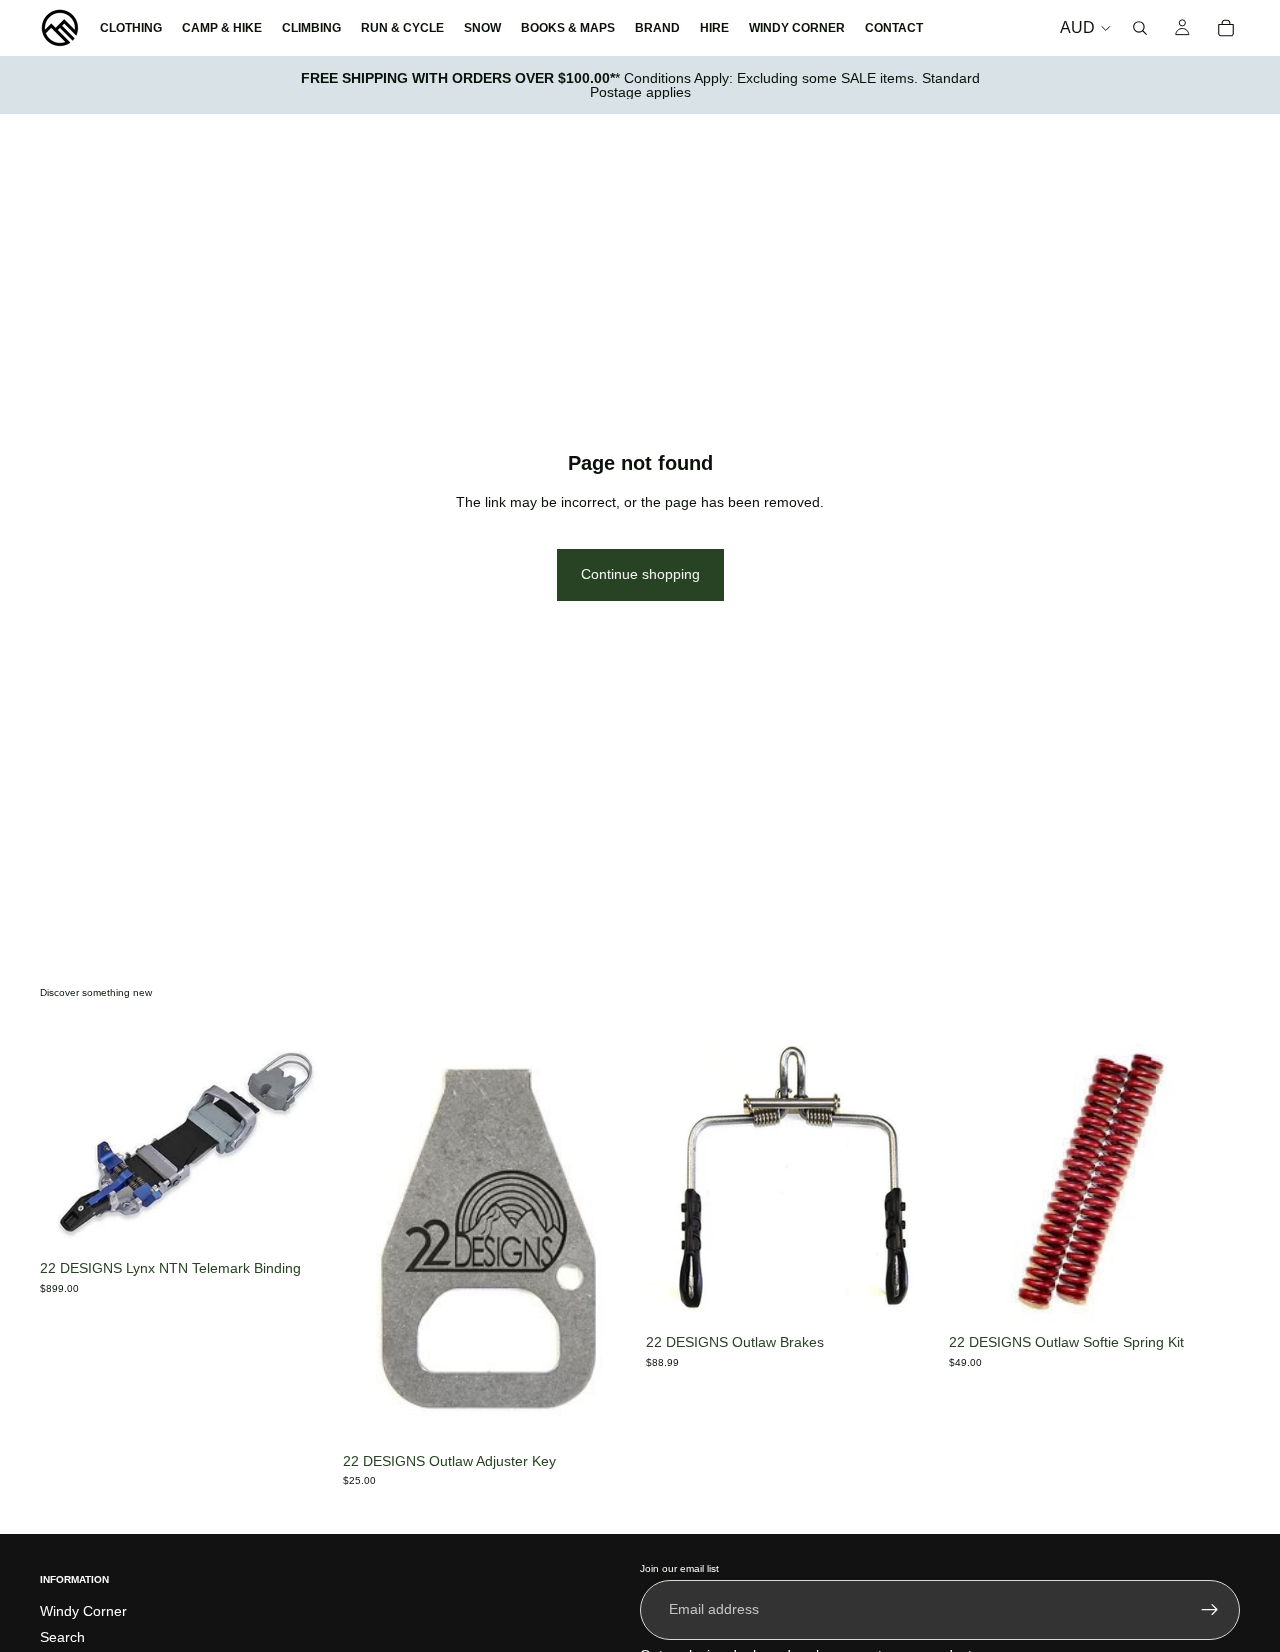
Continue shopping (640, 574)
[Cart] (1226, 28)
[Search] (1140, 28)
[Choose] (906, 1294)
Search (62, 1637)
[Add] (300, 1220)
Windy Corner (83, 1612)
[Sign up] (1210, 1610)
